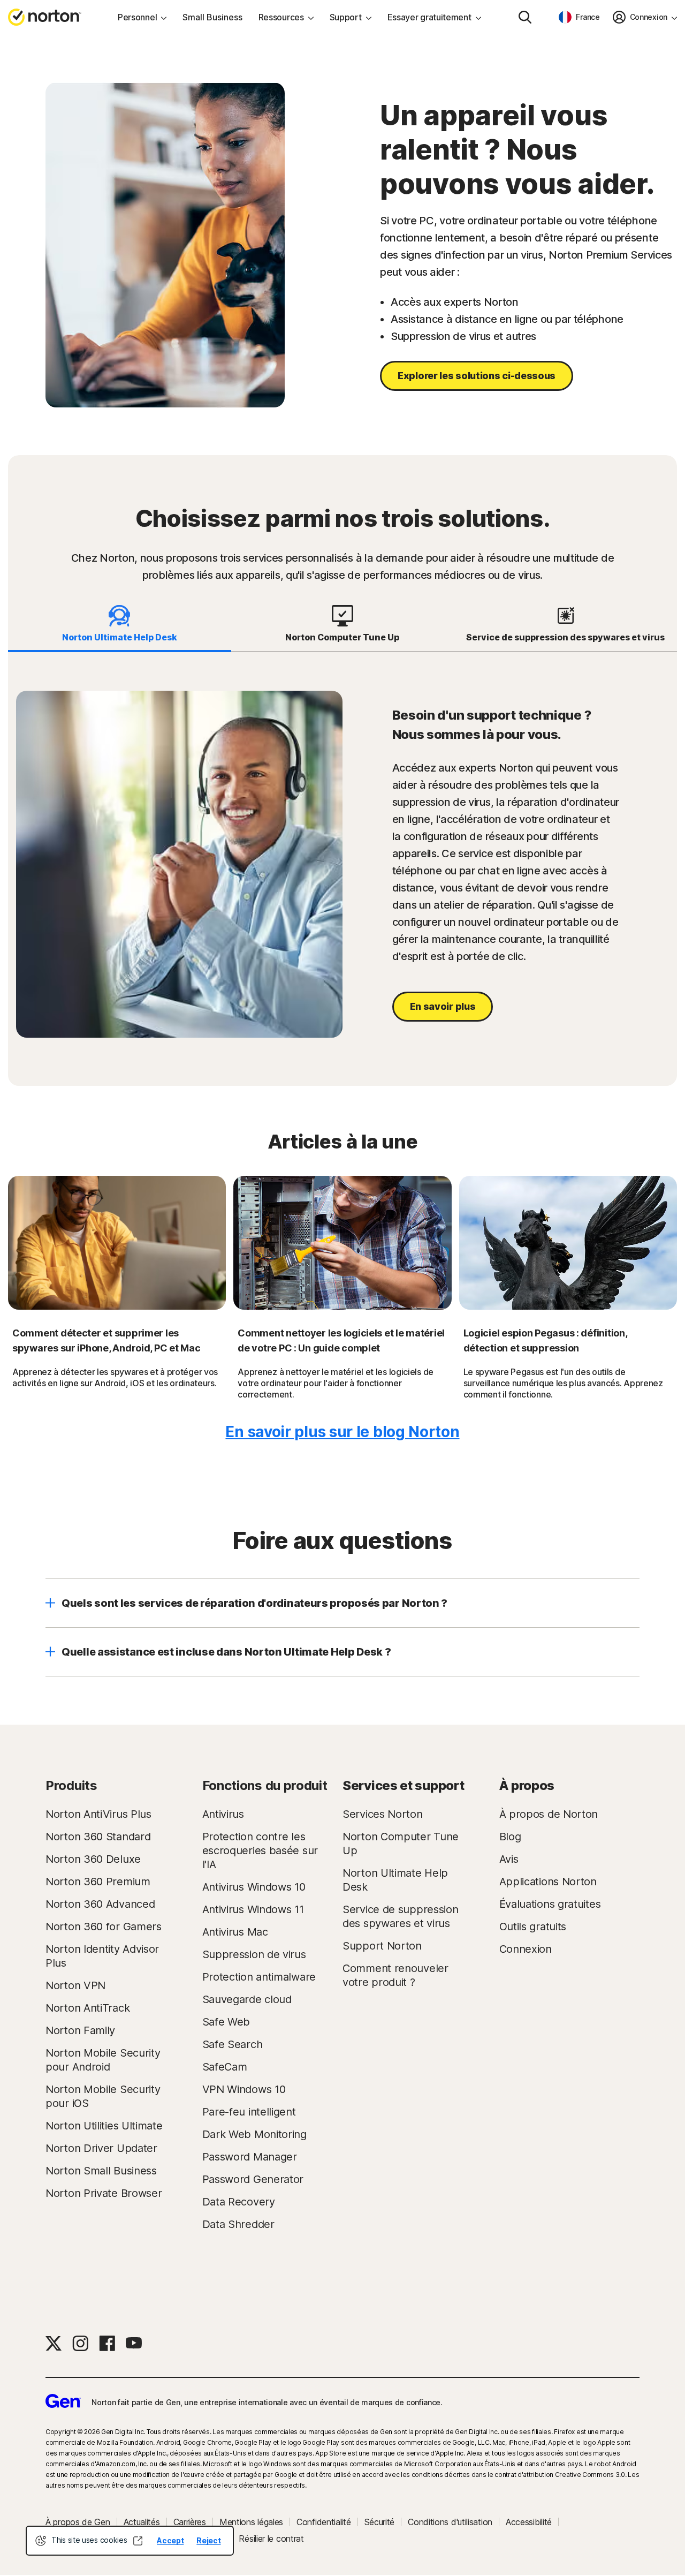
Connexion (526, 1949)
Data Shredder (238, 2224)
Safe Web (226, 2022)
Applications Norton (548, 1882)
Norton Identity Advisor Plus (102, 1956)
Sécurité (380, 2522)
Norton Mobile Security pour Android (103, 2060)
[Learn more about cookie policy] (138, 2541)
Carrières (190, 2522)
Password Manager (250, 2157)
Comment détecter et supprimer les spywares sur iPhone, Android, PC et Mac (106, 1340)
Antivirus (223, 1814)
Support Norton (382, 1946)
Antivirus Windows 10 (254, 1887)
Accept (170, 2540)
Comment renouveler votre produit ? (395, 1975)
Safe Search (233, 2044)
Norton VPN (75, 1985)
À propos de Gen (78, 2522)
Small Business (212, 17)
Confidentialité (324, 2522)
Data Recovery (239, 2202)
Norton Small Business (101, 2171)
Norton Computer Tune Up (401, 1844)
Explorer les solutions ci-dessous (477, 376)
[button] (342, 1603)
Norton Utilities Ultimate (104, 2126)
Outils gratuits (533, 1927)
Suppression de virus (254, 1954)
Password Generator (253, 2179)
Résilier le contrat (271, 2539)
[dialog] (130, 2541)
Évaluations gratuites (550, 1904)
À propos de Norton (549, 1814)
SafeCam (225, 2067)
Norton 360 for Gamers (104, 1927)
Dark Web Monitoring (254, 2134)
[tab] (120, 624)
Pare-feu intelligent (249, 2112)
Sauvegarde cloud (247, 1999)
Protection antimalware (259, 1977)
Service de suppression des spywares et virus (400, 1916)
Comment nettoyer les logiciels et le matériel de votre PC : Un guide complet (341, 1340)
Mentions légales (251, 2522)
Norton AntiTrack (87, 2008)
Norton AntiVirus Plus (98, 1814)
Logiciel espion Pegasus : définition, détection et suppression (545, 1340)
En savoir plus (443, 1006)
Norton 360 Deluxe (93, 1859)
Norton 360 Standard (98, 1837)
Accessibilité (529, 2522)
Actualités (142, 2522)
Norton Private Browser (104, 2193)
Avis (509, 1859)
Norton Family (80, 2030)
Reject (208, 2540)
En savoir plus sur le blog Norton (342, 1432)
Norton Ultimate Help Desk (395, 1880)
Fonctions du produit (265, 1785)
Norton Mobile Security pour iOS (103, 2096)
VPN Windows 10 (244, 2089)
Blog (510, 1837)
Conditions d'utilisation (450, 2522)
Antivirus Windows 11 (253, 1909)
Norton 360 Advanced (100, 1904)
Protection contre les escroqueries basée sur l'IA (260, 1850)
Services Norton (383, 1814)
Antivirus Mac (235, 1932)
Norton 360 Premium (98, 1882)
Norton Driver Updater (101, 2148)
